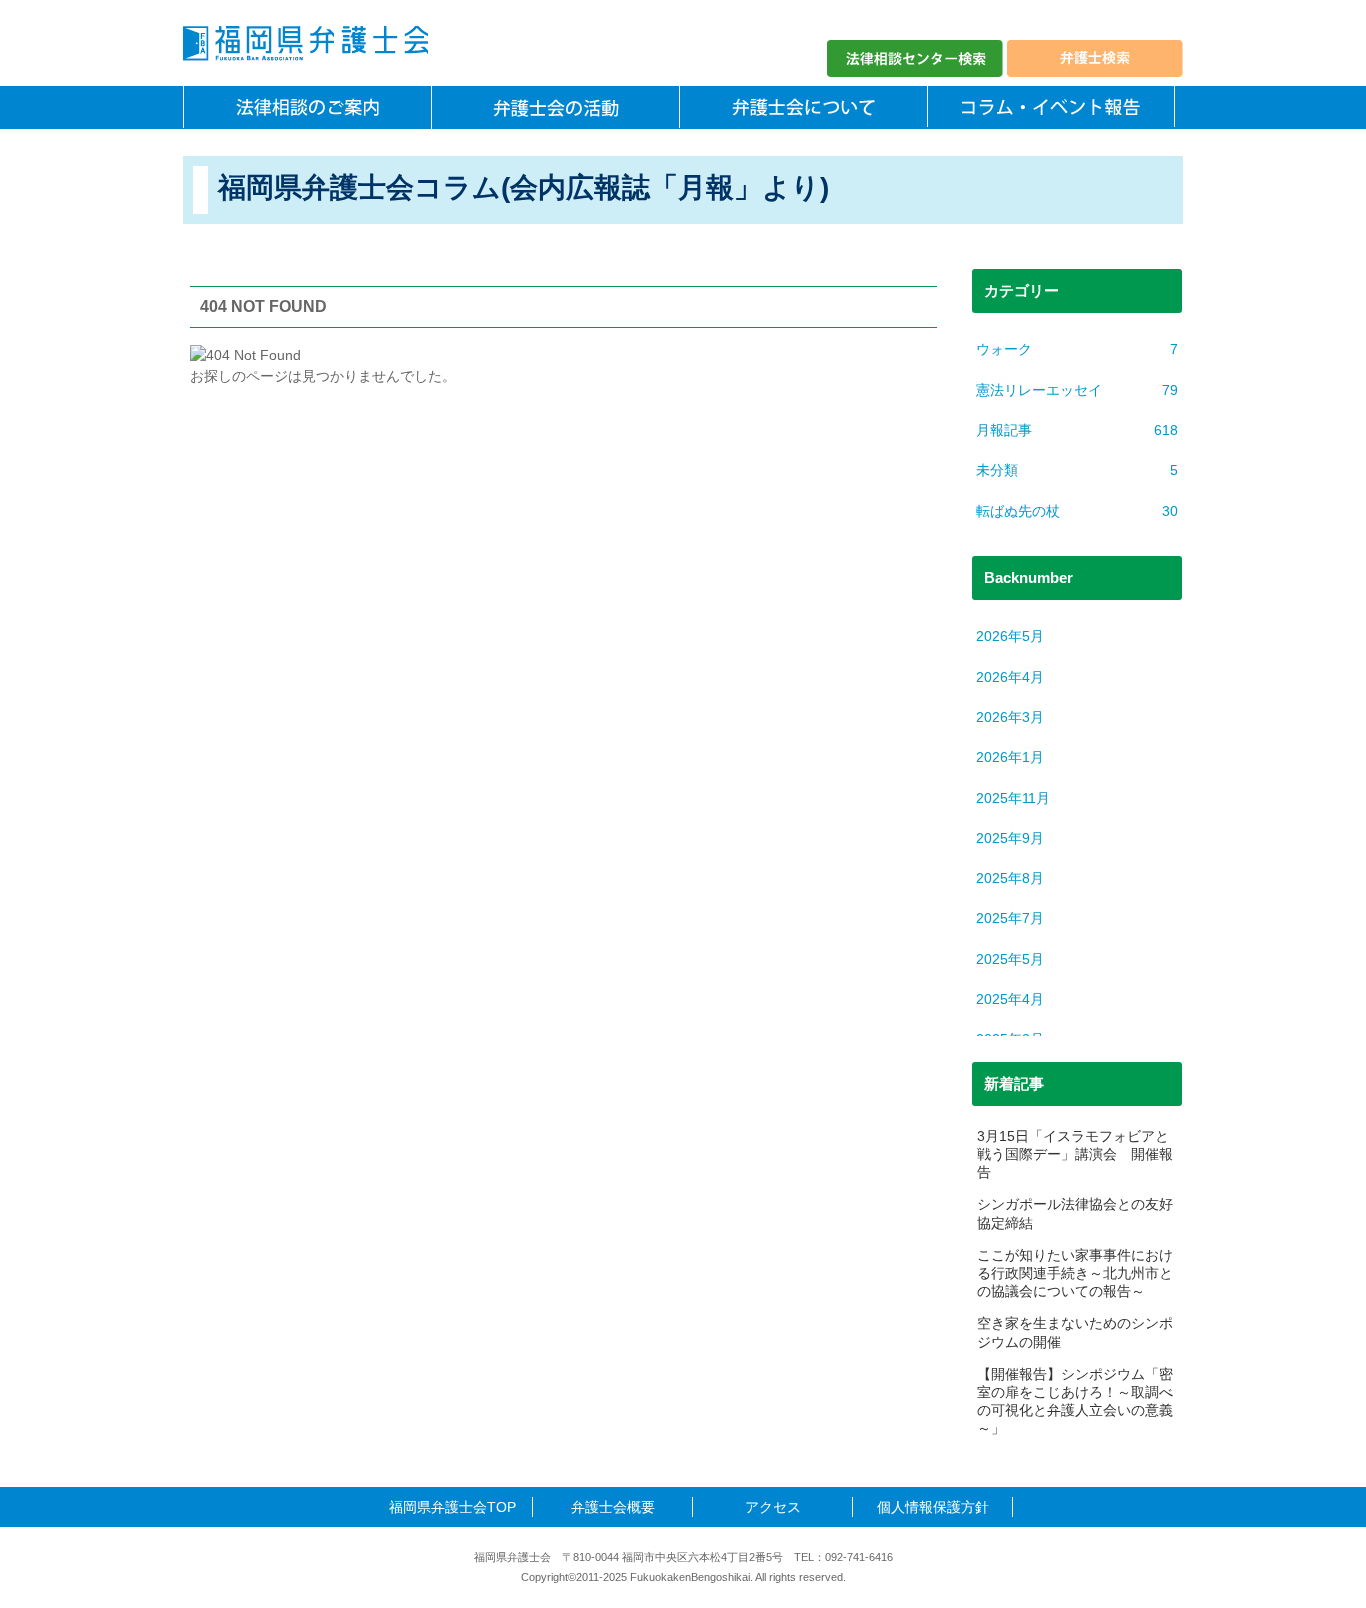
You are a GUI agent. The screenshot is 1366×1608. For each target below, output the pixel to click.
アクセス (773, 1507)
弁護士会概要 (613, 1507)
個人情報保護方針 (933, 1507)
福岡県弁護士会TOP (452, 1507)
